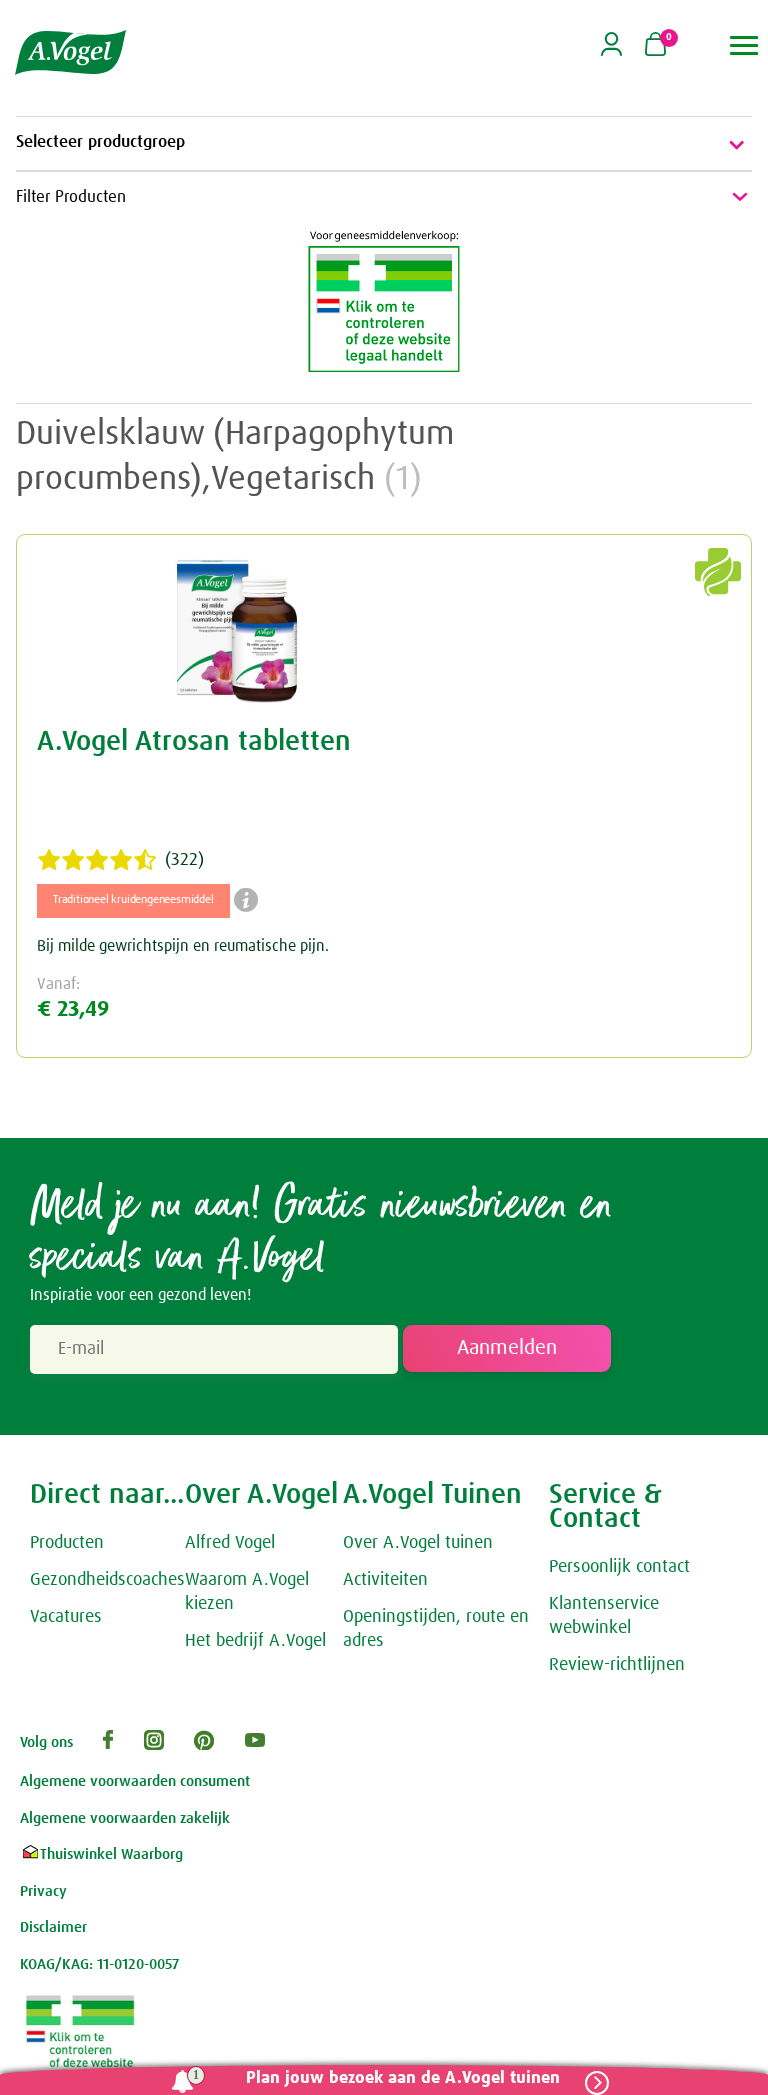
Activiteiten (385, 1580)
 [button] (744, 45)
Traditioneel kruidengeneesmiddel (133, 900)
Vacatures (66, 1617)
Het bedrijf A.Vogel (255, 1641)
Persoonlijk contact (619, 1567)
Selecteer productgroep (100, 142)
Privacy (43, 1891)
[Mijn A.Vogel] (611, 51)
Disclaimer (53, 1927)
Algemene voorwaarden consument (135, 1781)
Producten (67, 1543)
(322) (184, 860)
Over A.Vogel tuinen (418, 1543)
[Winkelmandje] (655, 46)
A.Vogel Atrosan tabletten (194, 742)
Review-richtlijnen (617, 1665)
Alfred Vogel (230, 1543)
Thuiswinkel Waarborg (111, 1854)
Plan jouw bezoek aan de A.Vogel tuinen (403, 2078)
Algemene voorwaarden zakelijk (125, 1818)
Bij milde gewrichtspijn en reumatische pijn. (183, 946)
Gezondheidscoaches (107, 1580)
